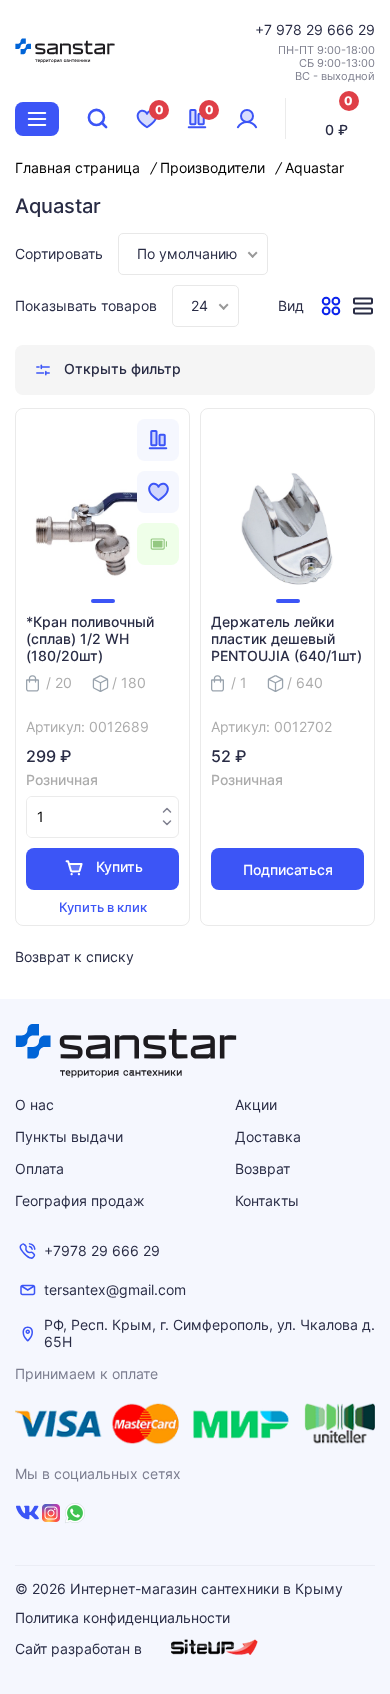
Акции (256, 1104)
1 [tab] (103, 601)
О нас (34, 1104)
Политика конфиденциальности (122, 1618)
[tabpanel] (102, 529)
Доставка (268, 1136)
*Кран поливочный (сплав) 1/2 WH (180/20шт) (90, 639)
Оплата (39, 1168)
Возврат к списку (74, 956)
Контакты (267, 1200)
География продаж (80, 1200)
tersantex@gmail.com (115, 1290)
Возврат (262, 1168)
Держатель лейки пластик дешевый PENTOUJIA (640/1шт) (286, 639)
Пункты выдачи (69, 1136)
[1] (102, 529)
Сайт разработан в (80, 1648)
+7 (265, 29)
